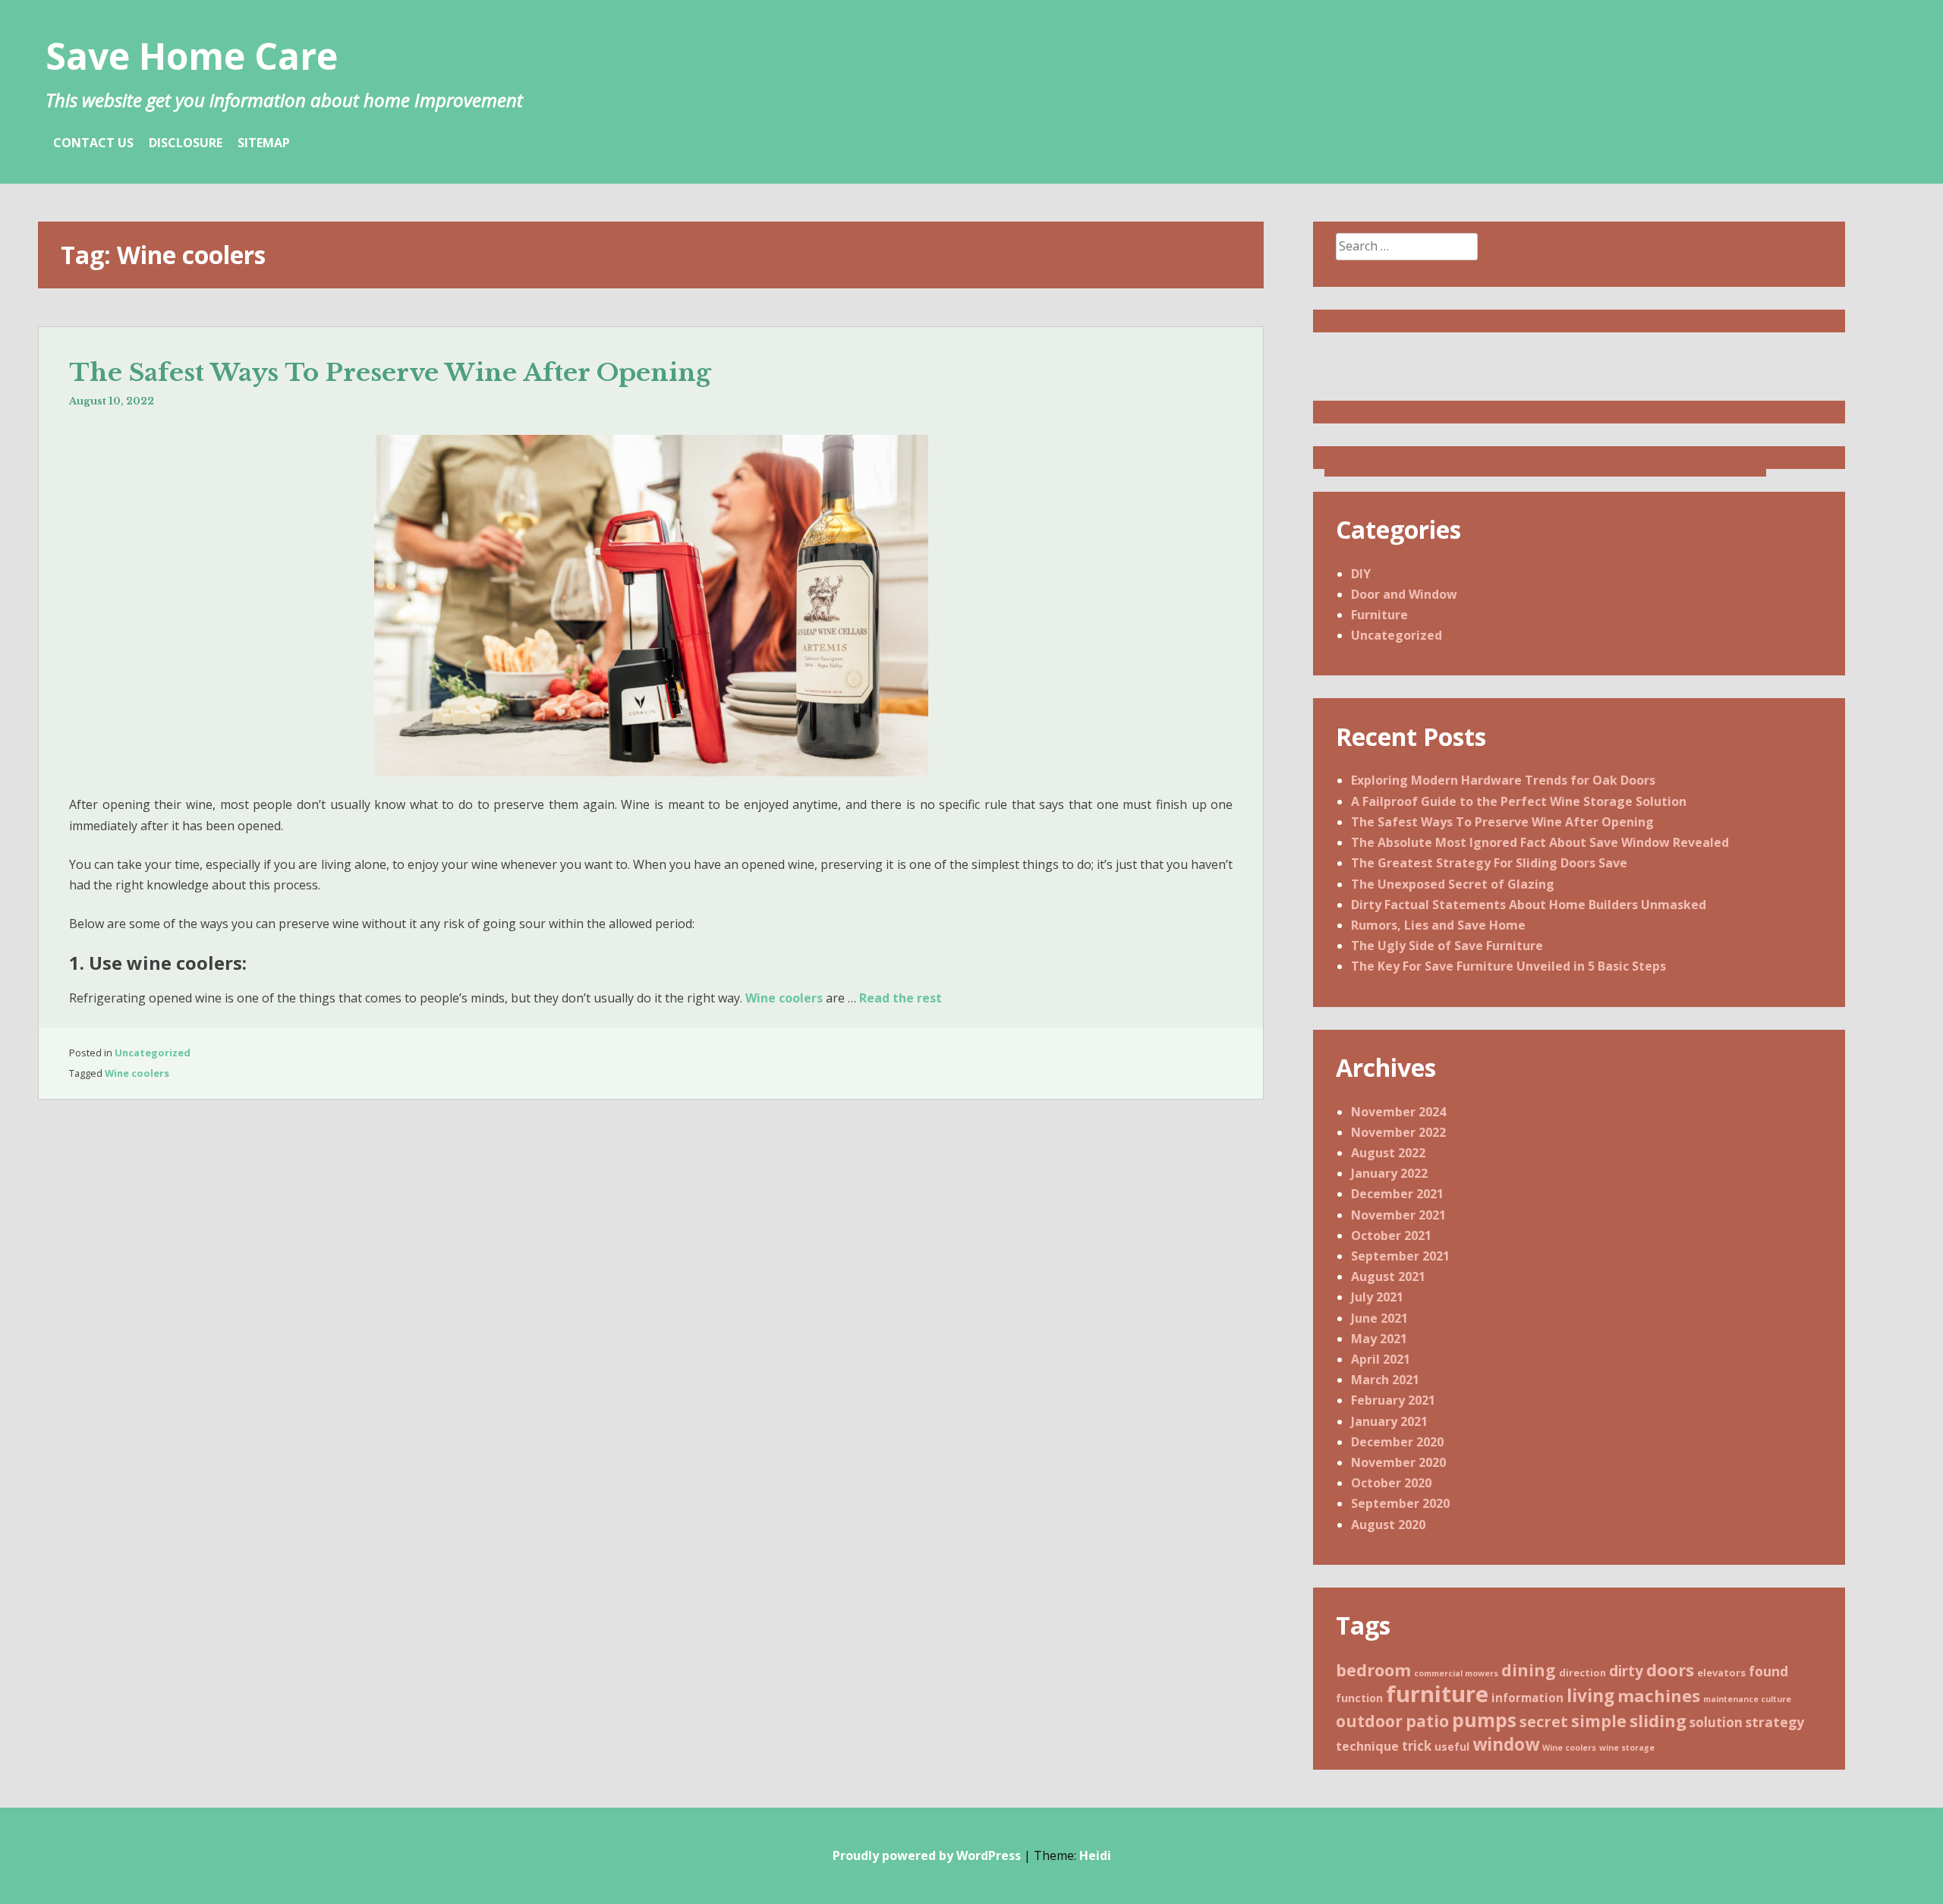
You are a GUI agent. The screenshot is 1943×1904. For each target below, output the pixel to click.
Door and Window (1404, 594)
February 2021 (1393, 1400)
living (1590, 1696)
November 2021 (1398, 1215)
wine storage (1627, 1748)
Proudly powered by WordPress (927, 1855)
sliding (1658, 1720)
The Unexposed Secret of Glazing (1453, 884)
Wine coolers (784, 998)
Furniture (1379, 615)
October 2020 (1391, 1483)
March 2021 (1385, 1380)
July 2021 (1377, 1297)
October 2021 (1391, 1235)
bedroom (1373, 1670)
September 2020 (1400, 1503)
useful (1452, 1747)
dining (1529, 1670)
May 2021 (1379, 1339)
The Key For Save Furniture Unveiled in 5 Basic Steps (1508, 966)
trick (1417, 1746)
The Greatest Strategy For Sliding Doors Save (1489, 863)
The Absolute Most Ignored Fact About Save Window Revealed (1540, 842)
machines (1659, 1695)
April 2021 (1381, 1359)
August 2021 (1388, 1276)
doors (1670, 1670)
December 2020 (1397, 1442)
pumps (1484, 1720)
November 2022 (1398, 1132)
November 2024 (1398, 1112)
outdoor (1369, 1721)
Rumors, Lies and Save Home (1438, 925)
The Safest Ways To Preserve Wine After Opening (390, 373)
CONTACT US (93, 143)
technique (1367, 1746)
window (1506, 1744)
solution (1716, 1722)
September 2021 (1400, 1256)
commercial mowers (1456, 1673)
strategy (1775, 1722)
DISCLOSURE (186, 143)
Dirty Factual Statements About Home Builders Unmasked (1529, 905)
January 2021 (1389, 1421)
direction (1582, 1673)
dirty (1626, 1671)
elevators (1721, 1673)
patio (1427, 1721)
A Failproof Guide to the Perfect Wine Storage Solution (1519, 801)
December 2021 (1397, 1194)
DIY (1361, 574)
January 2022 (1389, 1173)
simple (1599, 1721)
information (1527, 1698)
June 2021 (1379, 1318)
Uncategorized (153, 1053)
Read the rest (901, 998)
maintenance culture (1747, 1699)
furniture (1437, 1694)
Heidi (1095, 1855)
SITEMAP (264, 143)
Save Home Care (192, 56)
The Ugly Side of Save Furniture (1447, 946)
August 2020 (1388, 1525)
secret (1544, 1721)
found (1768, 1671)
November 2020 (1398, 1462)
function (1359, 1698)
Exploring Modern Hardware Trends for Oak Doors (1503, 780)
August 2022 (1388, 1153)
